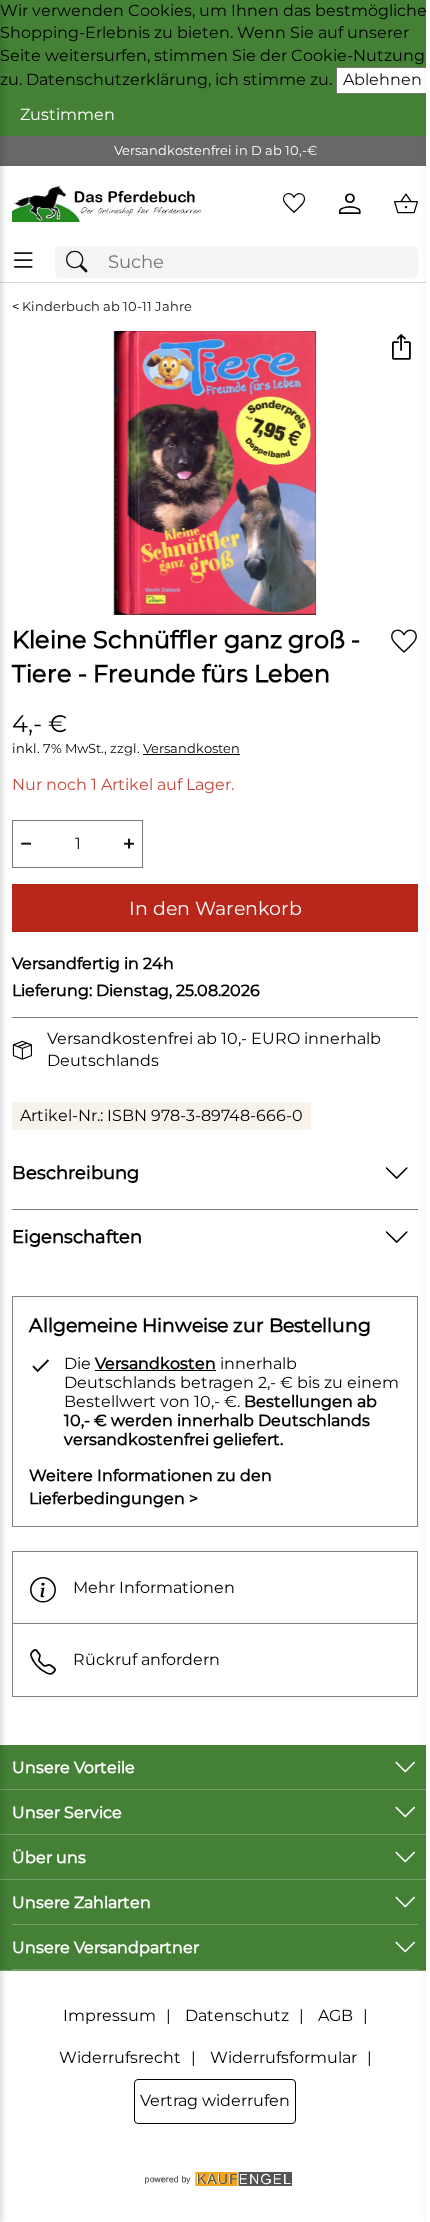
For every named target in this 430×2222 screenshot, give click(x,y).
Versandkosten (191, 748)
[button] (400, 348)
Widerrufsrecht (120, 2057)
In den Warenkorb (215, 908)
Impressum (109, 2015)
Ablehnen (382, 79)
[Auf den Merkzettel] (404, 640)
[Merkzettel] (294, 204)
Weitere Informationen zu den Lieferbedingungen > (150, 1486)
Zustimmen (67, 114)
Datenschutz (237, 2015)
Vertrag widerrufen (215, 2100)
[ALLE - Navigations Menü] (23, 260)
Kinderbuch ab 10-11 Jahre (107, 306)
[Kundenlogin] (350, 204)
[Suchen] (82, 262)
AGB (335, 2015)
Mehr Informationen (154, 1587)
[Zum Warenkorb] (406, 204)
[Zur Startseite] (107, 204)
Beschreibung (75, 1172)
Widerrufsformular (283, 2057)
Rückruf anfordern (146, 1659)
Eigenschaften (77, 1236)
